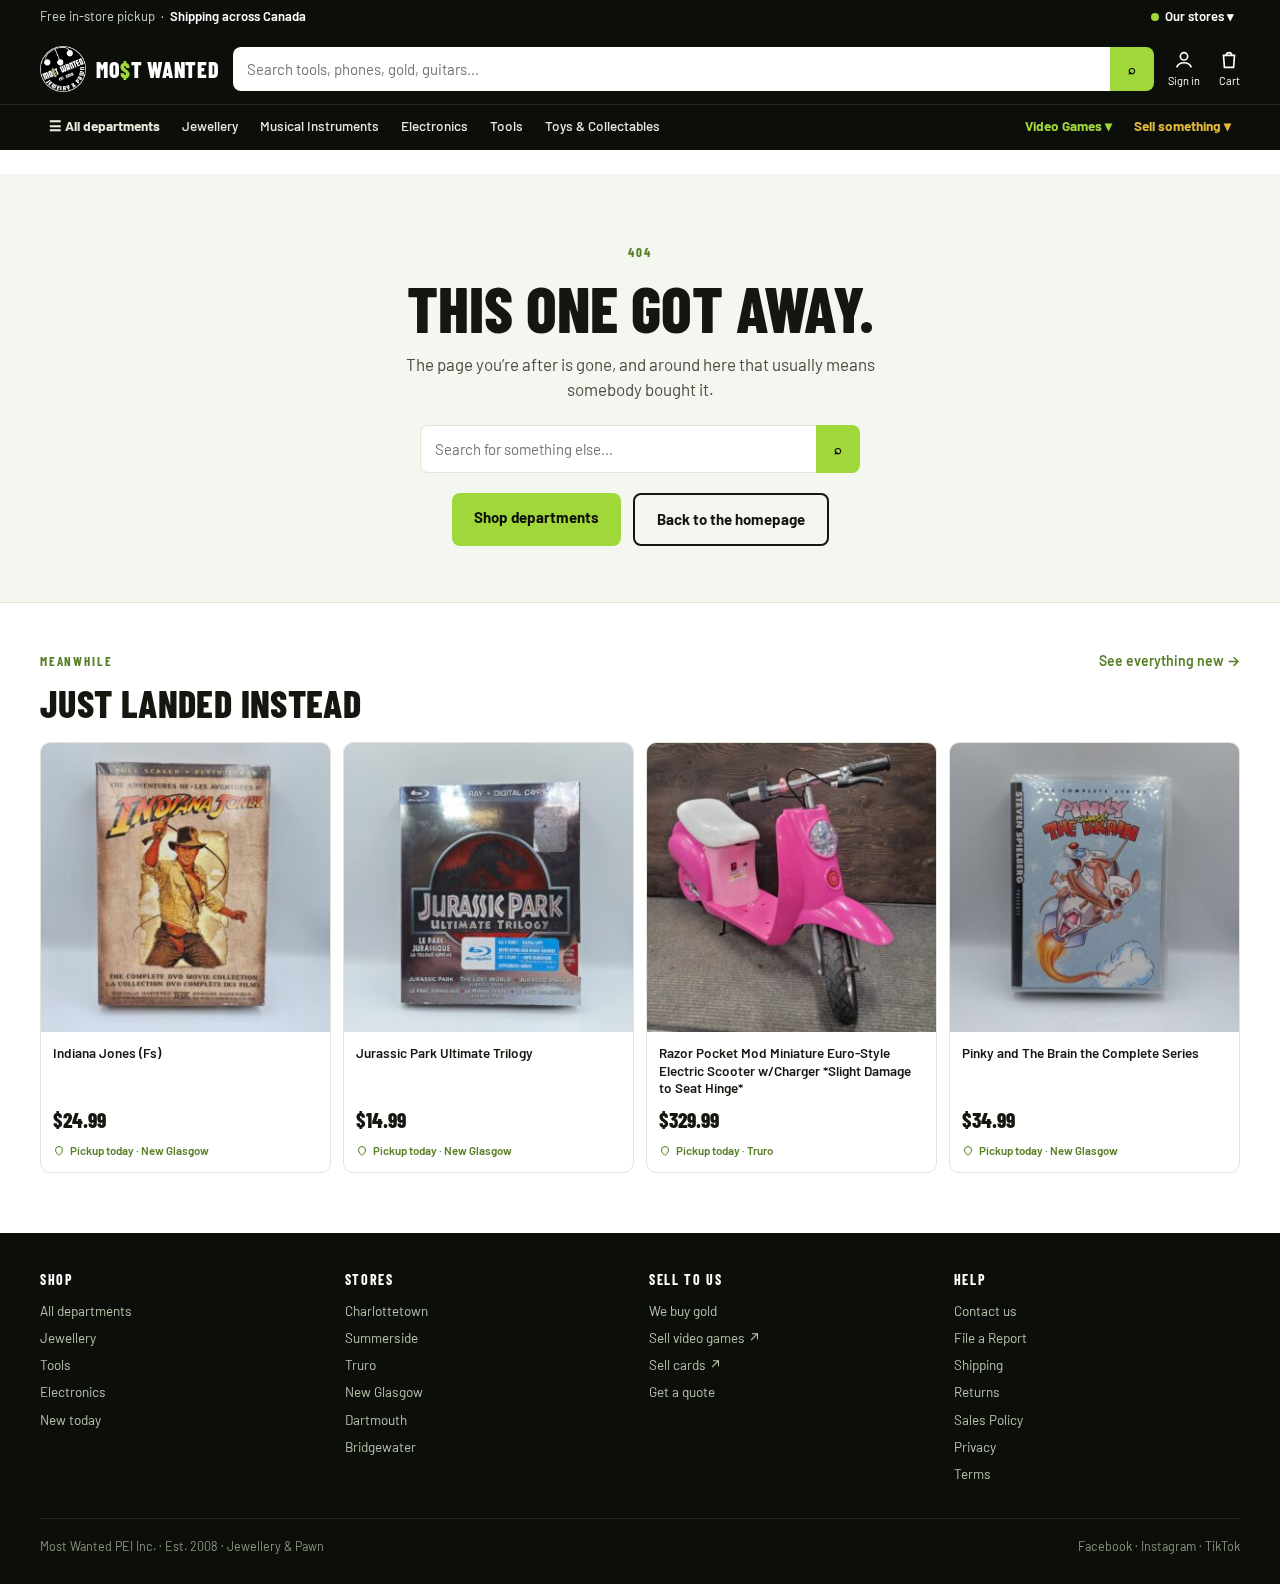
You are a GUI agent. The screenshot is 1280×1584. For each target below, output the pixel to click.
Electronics (434, 125)
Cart (1229, 80)
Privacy (975, 1446)
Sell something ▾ (1182, 125)
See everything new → (1169, 660)
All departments (86, 1310)
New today (70, 1419)
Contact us (985, 1310)
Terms (972, 1473)
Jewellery (210, 125)
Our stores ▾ (1199, 16)
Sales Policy (988, 1419)
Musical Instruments (319, 125)
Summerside (381, 1337)
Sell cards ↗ (685, 1364)
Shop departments (536, 517)
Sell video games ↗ (705, 1337)
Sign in (1184, 80)
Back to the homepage (731, 519)
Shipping (978, 1364)
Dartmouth (376, 1419)
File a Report (990, 1337)
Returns (977, 1391)
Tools (506, 125)
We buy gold (683, 1310)
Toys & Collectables (602, 125)
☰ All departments (104, 125)
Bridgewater (380, 1446)
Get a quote (682, 1391)
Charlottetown (386, 1310)
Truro (360, 1364)
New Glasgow (384, 1391)
